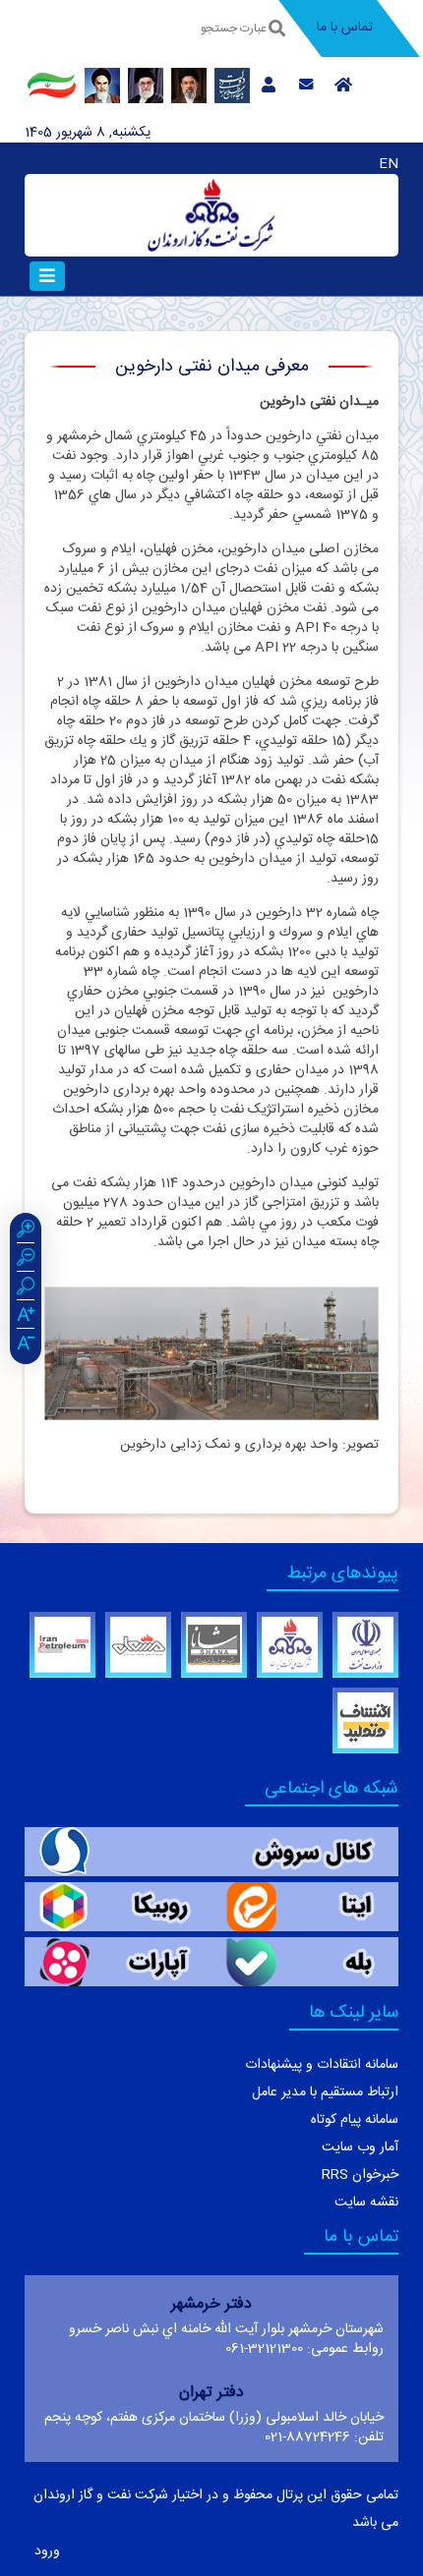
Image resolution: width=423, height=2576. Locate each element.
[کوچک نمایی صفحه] (26, 1260)
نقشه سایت (366, 2203)
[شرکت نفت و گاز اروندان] (211, 215)
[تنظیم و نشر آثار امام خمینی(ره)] (102, 86)
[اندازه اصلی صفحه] (26, 1288)
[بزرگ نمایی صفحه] (26, 1231)
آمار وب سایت (360, 2147)
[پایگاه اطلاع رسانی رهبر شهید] (146, 86)
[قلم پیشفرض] (26, 1345)
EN (389, 164)
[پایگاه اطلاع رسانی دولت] (232, 86)
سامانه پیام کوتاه (355, 2120)
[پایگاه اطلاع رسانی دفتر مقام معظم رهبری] (189, 86)
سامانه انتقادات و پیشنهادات (322, 2065)
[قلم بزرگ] (26, 1317)
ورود (47, 2551)
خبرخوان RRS (360, 2175)
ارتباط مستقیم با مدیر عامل (325, 2092)
